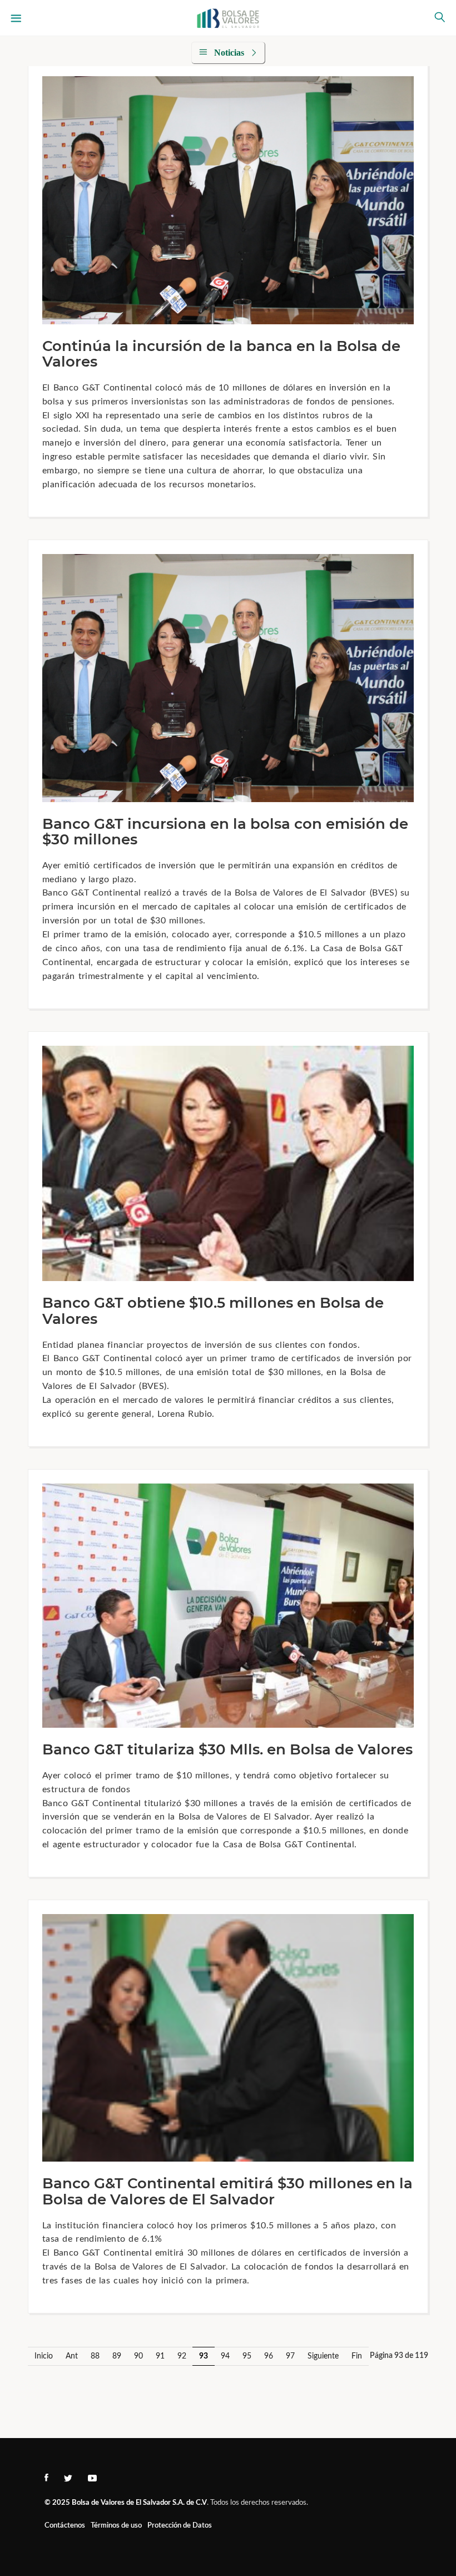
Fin (357, 2356)
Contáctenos (65, 2526)
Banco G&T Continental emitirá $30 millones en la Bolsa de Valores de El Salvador (227, 2191)
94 (225, 2356)
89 (117, 2356)
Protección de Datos (180, 2526)
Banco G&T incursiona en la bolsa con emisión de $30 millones (225, 832)
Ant (72, 2356)
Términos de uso (116, 2526)
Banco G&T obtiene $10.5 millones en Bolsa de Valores (213, 1311)
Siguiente (323, 2356)
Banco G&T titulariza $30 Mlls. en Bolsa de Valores (227, 1749)
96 (269, 2356)
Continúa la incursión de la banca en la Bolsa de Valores (221, 354)
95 (247, 2356)
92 (182, 2356)
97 (290, 2356)
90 (138, 2356)
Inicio (44, 2356)
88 (95, 2356)
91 (160, 2356)
